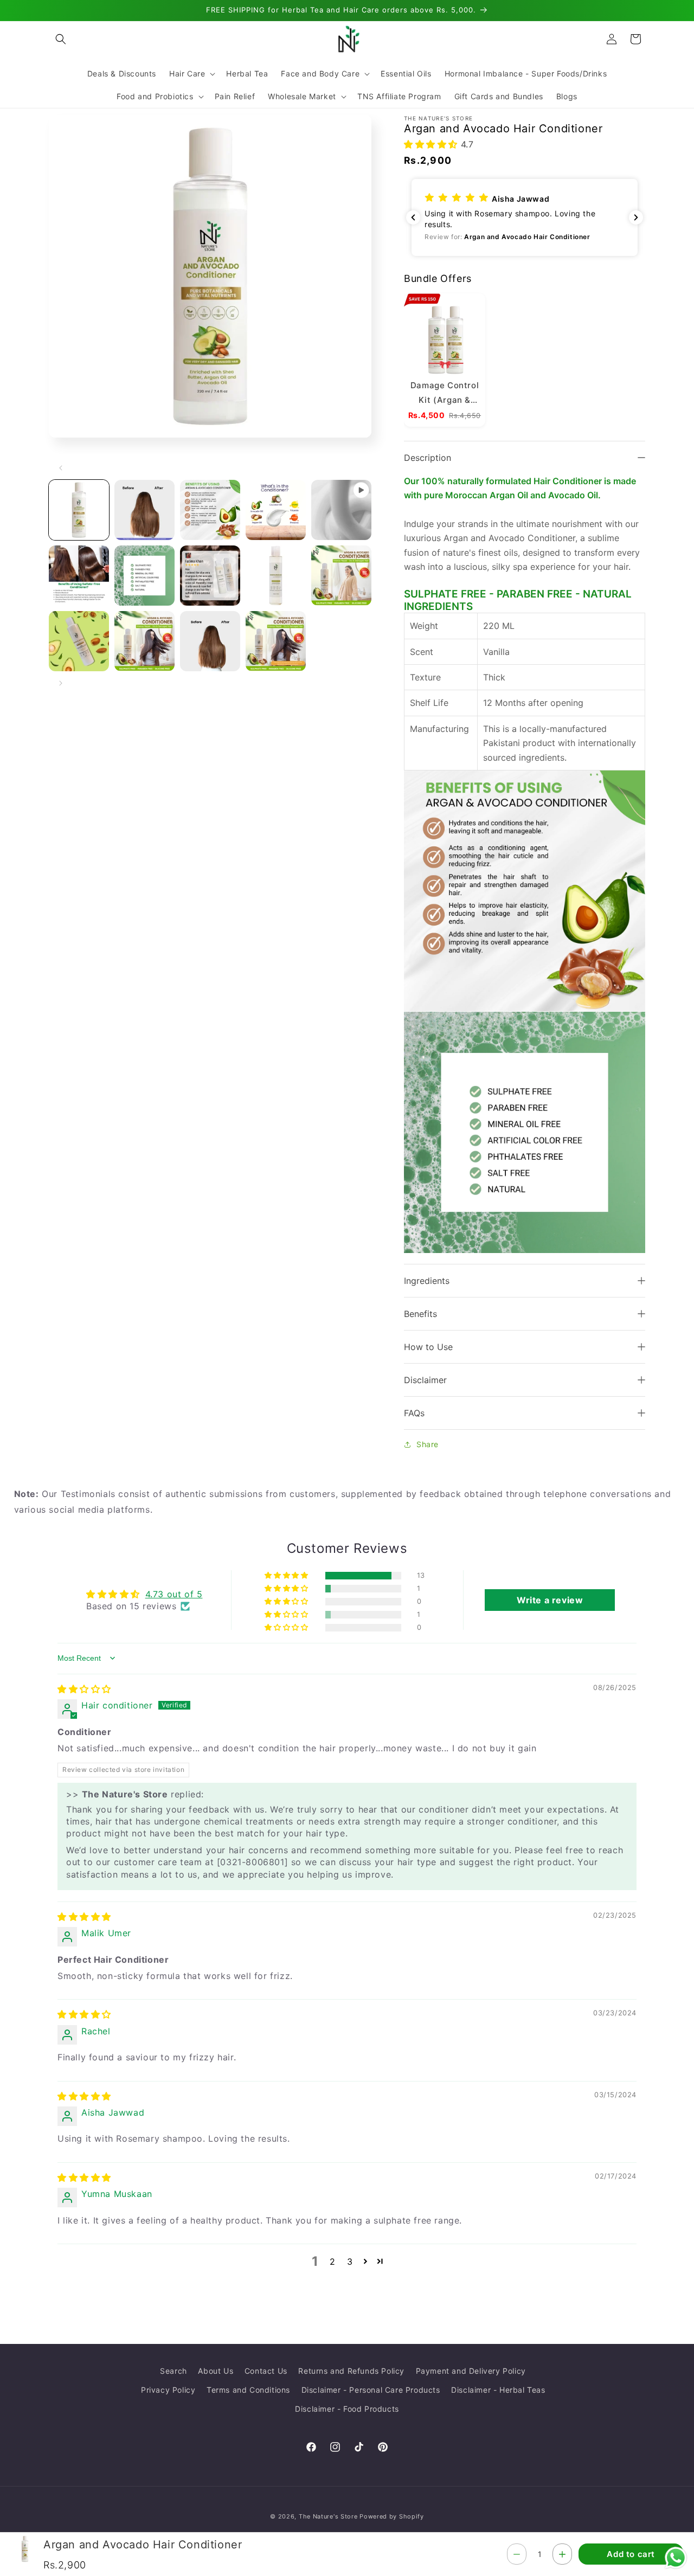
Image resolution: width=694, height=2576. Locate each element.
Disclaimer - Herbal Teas (498, 2390)
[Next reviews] (636, 217)
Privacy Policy (168, 2390)
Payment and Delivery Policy (471, 2371)
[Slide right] (61, 683)
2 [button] (333, 2262)
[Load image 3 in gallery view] (210, 510)
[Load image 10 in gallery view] (79, 641)
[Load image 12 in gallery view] (210, 641)
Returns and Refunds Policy (351, 2371)
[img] (84, 1689)
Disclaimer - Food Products (347, 2409)
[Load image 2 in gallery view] (144, 510)
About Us (216, 2371)
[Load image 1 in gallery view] (79, 510)
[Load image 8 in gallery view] (276, 576)
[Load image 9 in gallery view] (341, 576)
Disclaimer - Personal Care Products (371, 2390)
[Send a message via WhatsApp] (676, 2558)
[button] (61, 39)
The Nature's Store (328, 2516)
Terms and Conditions (248, 2390)
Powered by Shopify (392, 2516)
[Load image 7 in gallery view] (210, 576)
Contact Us (266, 2371)
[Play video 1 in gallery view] (341, 510)
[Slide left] (61, 468)
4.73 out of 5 (174, 1594)
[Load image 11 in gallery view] (144, 641)
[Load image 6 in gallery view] (144, 576)
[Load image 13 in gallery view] (276, 641)
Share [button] (428, 1445)
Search (173, 2371)
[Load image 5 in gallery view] (79, 576)
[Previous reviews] (413, 217)
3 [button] (350, 2262)
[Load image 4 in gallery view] (276, 510)
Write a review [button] (550, 1600)
